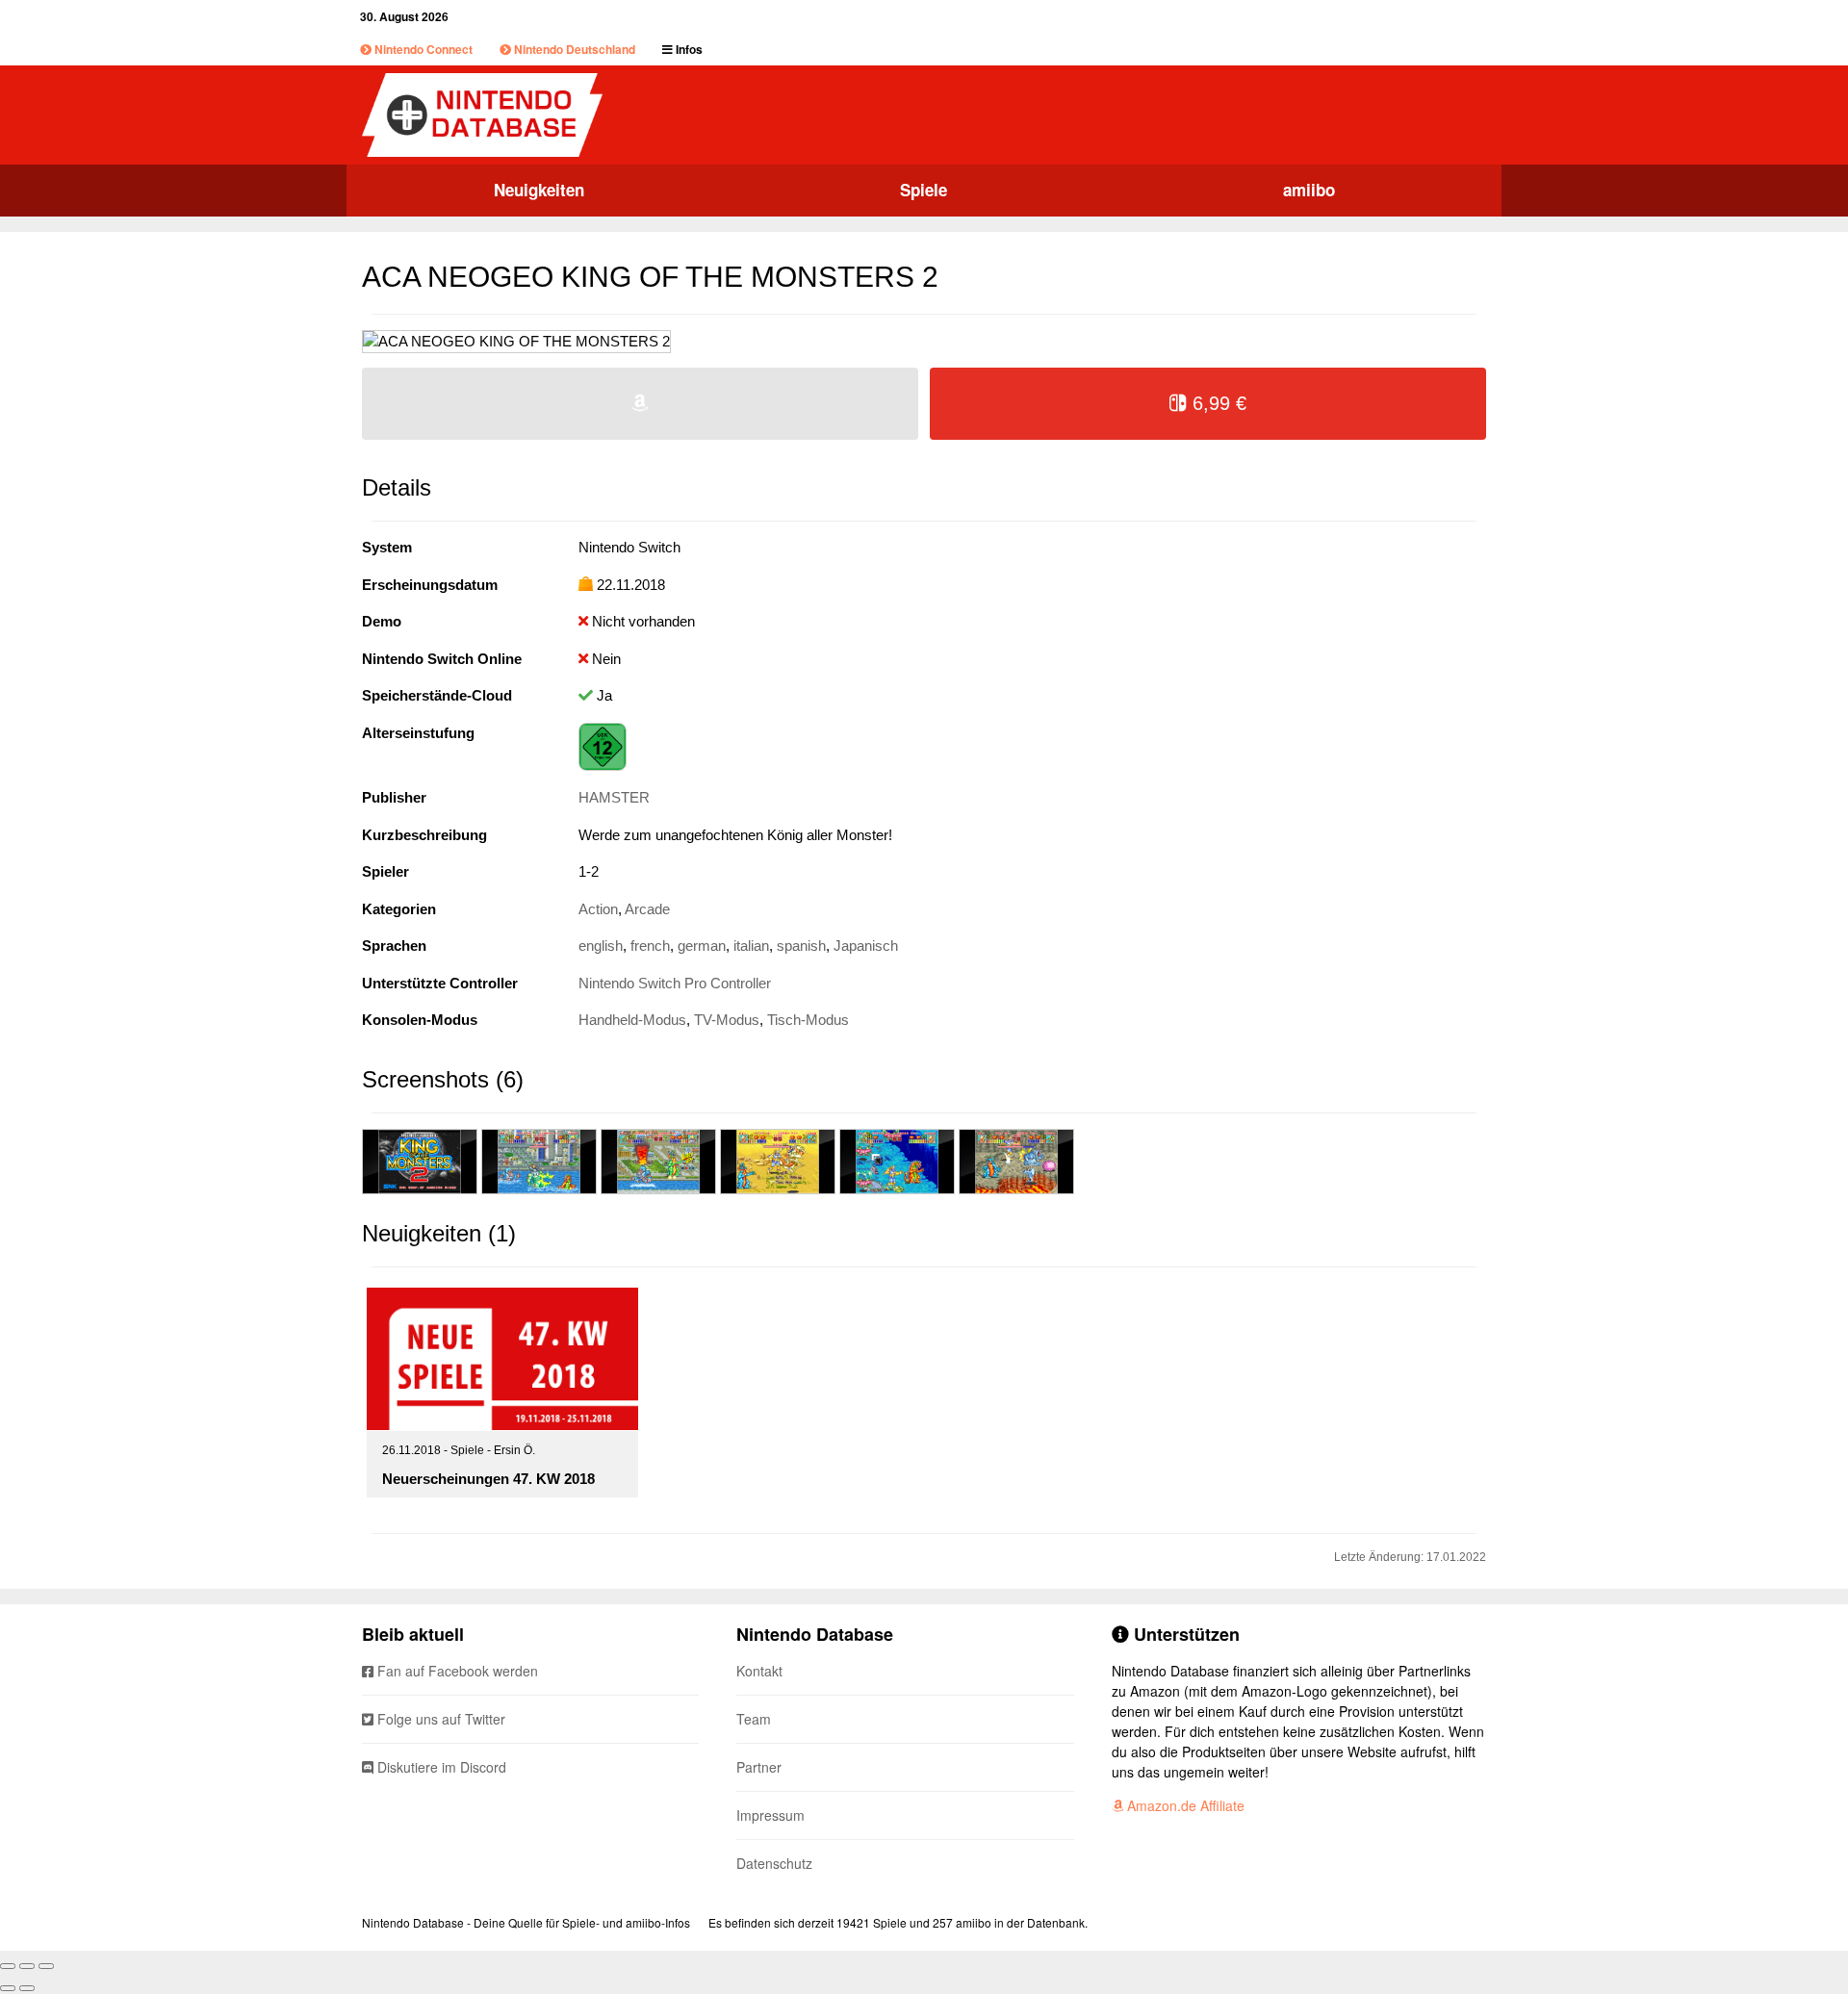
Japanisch (866, 946)
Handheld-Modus (632, 1020)
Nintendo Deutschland (573, 49)
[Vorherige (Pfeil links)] (8, 1988)
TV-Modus (727, 1020)
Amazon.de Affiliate (1184, 1805)
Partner (759, 1767)
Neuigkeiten (539, 190)
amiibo (1309, 190)
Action (598, 909)
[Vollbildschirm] (27, 1966)
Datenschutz (774, 1863)
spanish (801, 946)
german (702, 946)
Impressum (770, 1815)
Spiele (924, 190)
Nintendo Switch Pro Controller (675, 983)
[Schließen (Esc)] (8, 1966)
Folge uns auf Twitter (439, 1719)
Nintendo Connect (422, 49)
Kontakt (759, 1671)
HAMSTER (614, 797)
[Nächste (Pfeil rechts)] (27, 1988)
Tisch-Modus (808, 1020)
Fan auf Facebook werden (456, 1671)
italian (751, 946)
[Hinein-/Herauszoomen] (46, 1966)
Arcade (647, 909)
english (601, 946)
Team (754, 1719)
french (650, 946)
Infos (688, 49)
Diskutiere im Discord (440, 1767)
